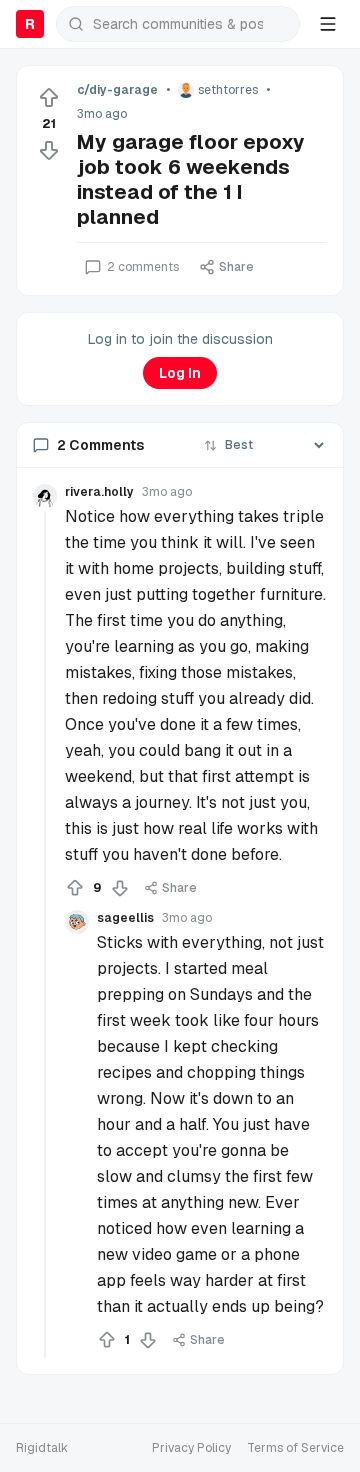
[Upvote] (49, 98)
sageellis (125, 918)
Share (236, 267)
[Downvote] (49, 150)
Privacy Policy (191, 1448)
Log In (180, 373)
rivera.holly (99, 492)
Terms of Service (295, 1448)
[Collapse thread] (45, 935)
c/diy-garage (117, 90)
